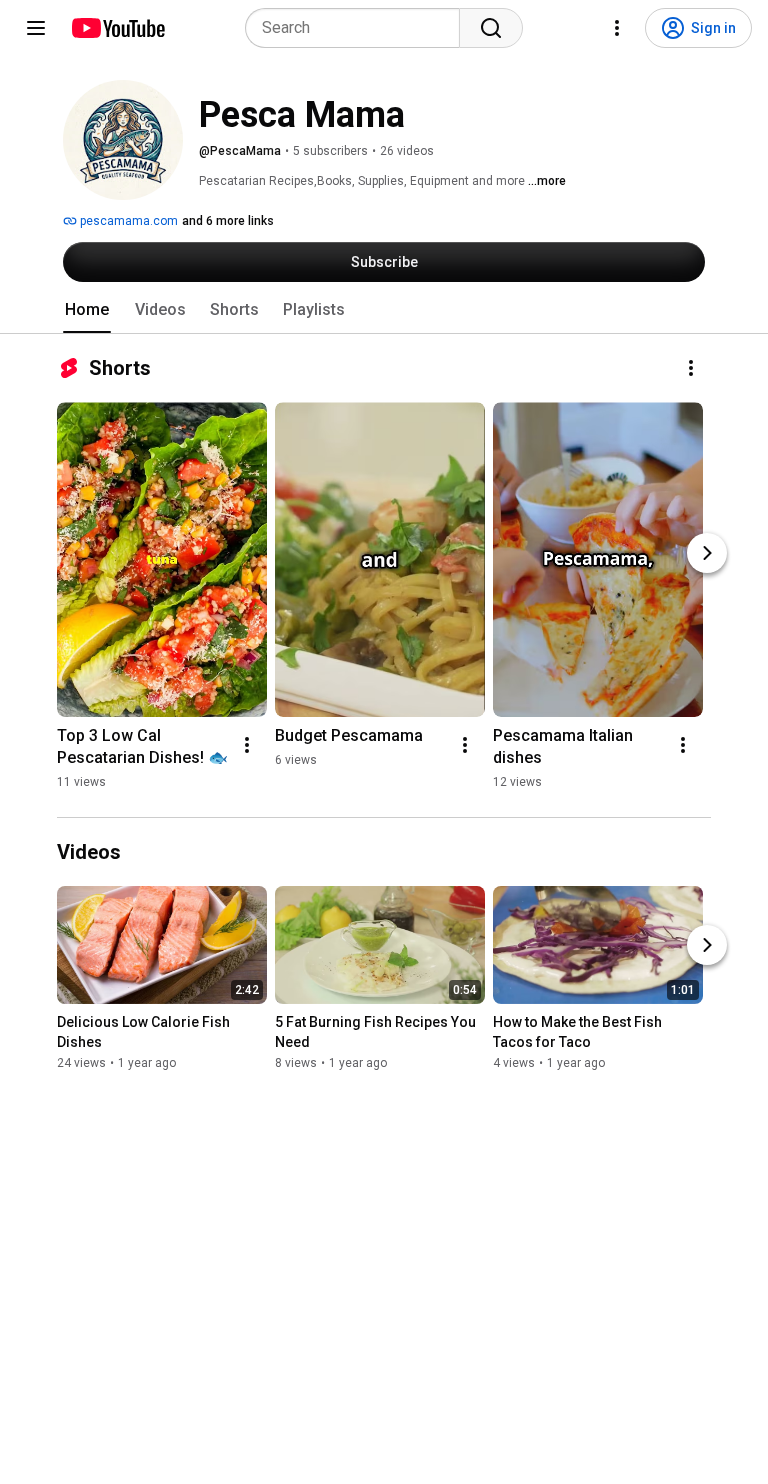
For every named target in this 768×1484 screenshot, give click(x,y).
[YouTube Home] (117, 28)
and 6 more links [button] (228, 221)
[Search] (491, 28)
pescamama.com (127, 221)
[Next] (707, 553)
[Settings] (617, 28)
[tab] (87, 310)
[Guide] (36, 28)
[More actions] (691, 368)
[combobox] (358, 28)
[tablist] (384, 310)
